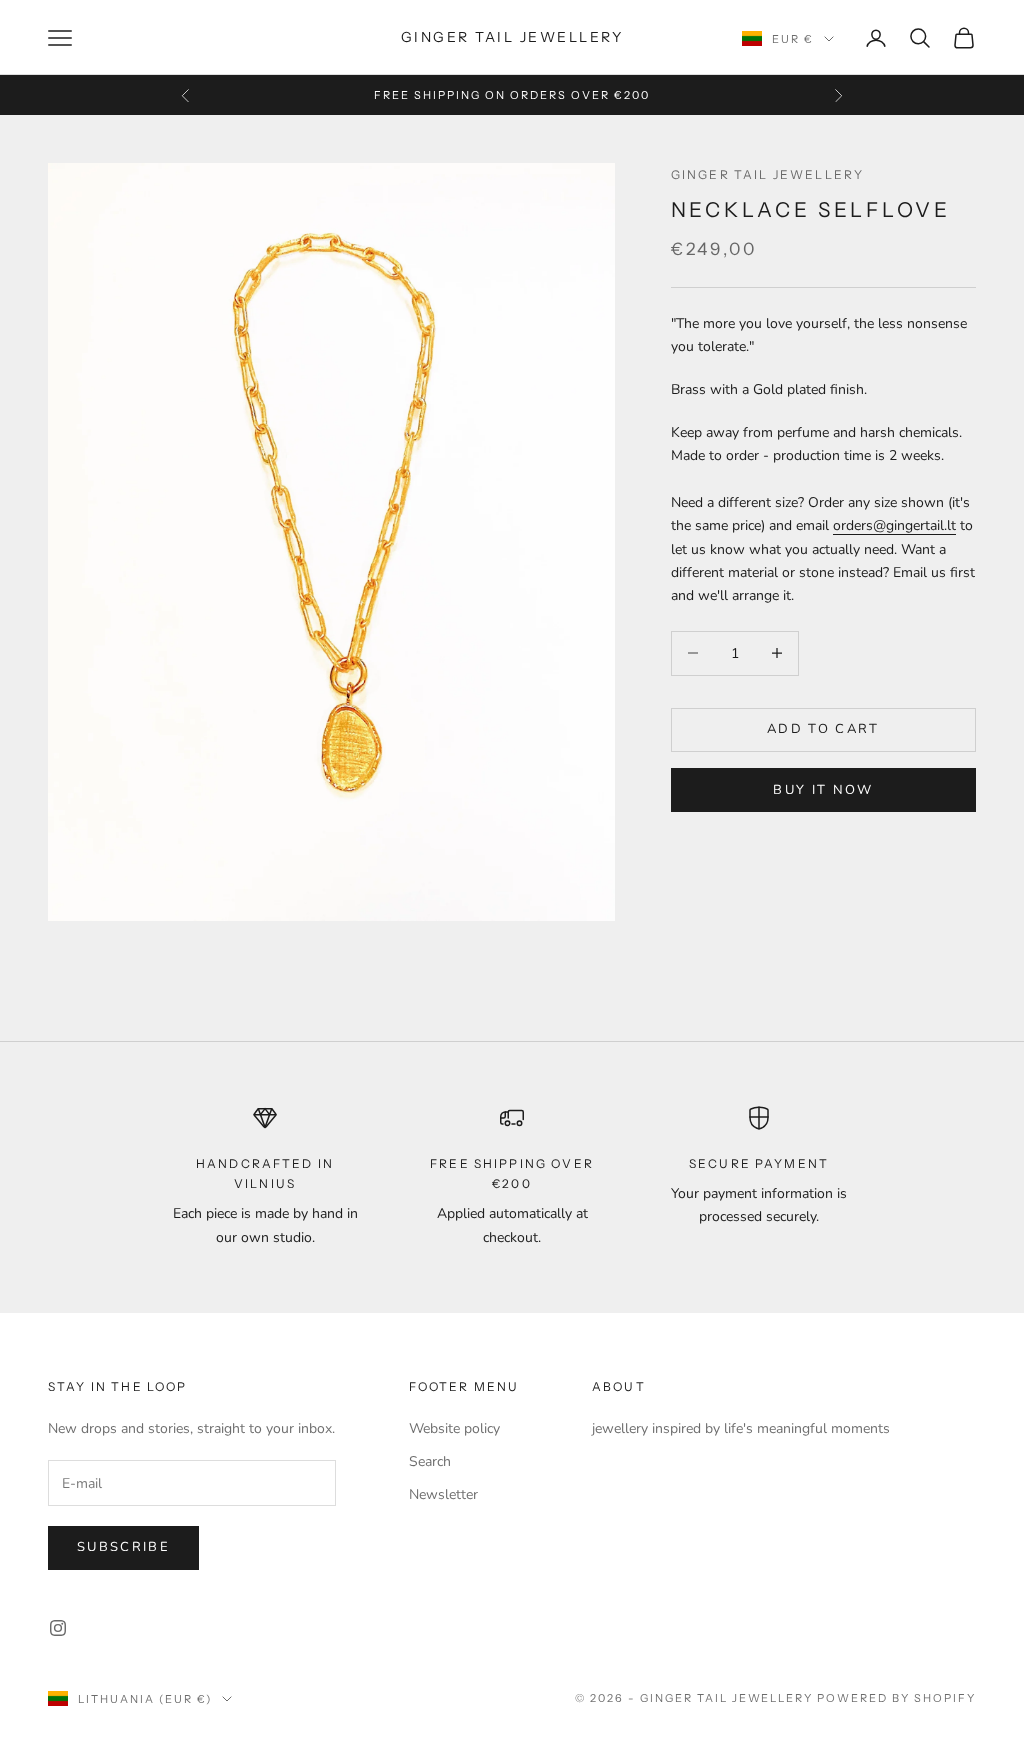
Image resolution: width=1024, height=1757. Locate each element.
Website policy (454, 1428)
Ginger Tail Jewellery (767, 174)
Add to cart (823, 729)
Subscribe (123, 1547)
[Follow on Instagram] (58, 1628)
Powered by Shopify (896, 1698)
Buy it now (823, 790)
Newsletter (443, 1494)
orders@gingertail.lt (894, 525)
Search (430, 1461)
